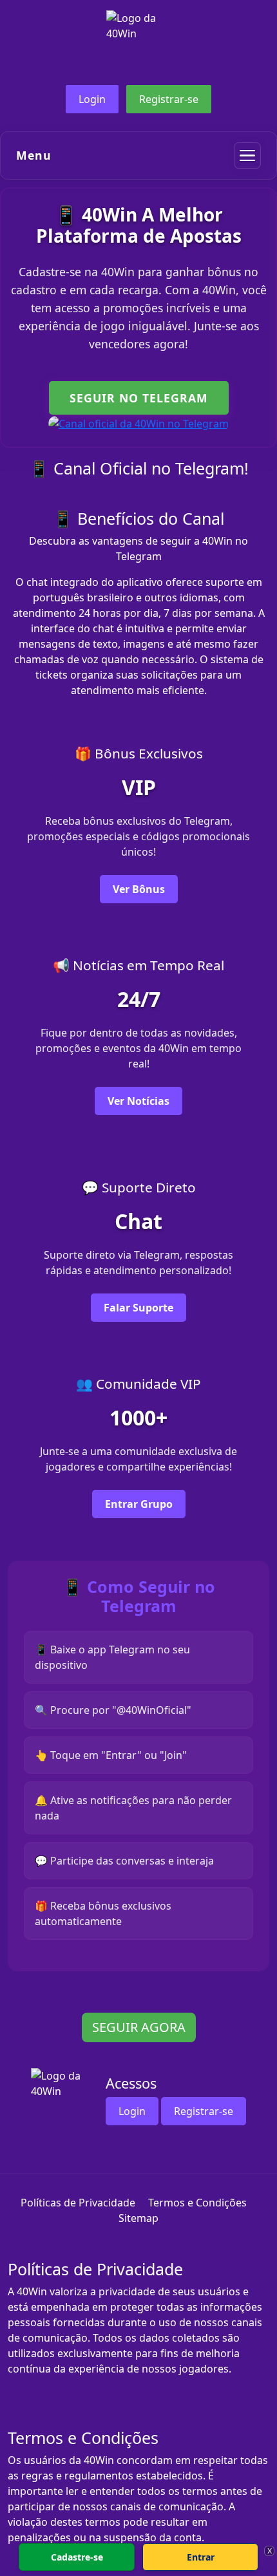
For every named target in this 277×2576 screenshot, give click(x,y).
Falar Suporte (138, 1308)
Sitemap (138, 2218)
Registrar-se (169, 99)
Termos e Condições (197, 2203)
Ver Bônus (139, 889)
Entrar (201, 2557)
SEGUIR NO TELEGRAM (139, 398)
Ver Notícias (138, 1101)
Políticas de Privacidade (78, 2203)
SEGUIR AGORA (139, 2027)
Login (92, 99)
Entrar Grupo (139, 1504)
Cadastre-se (77, 2557)
